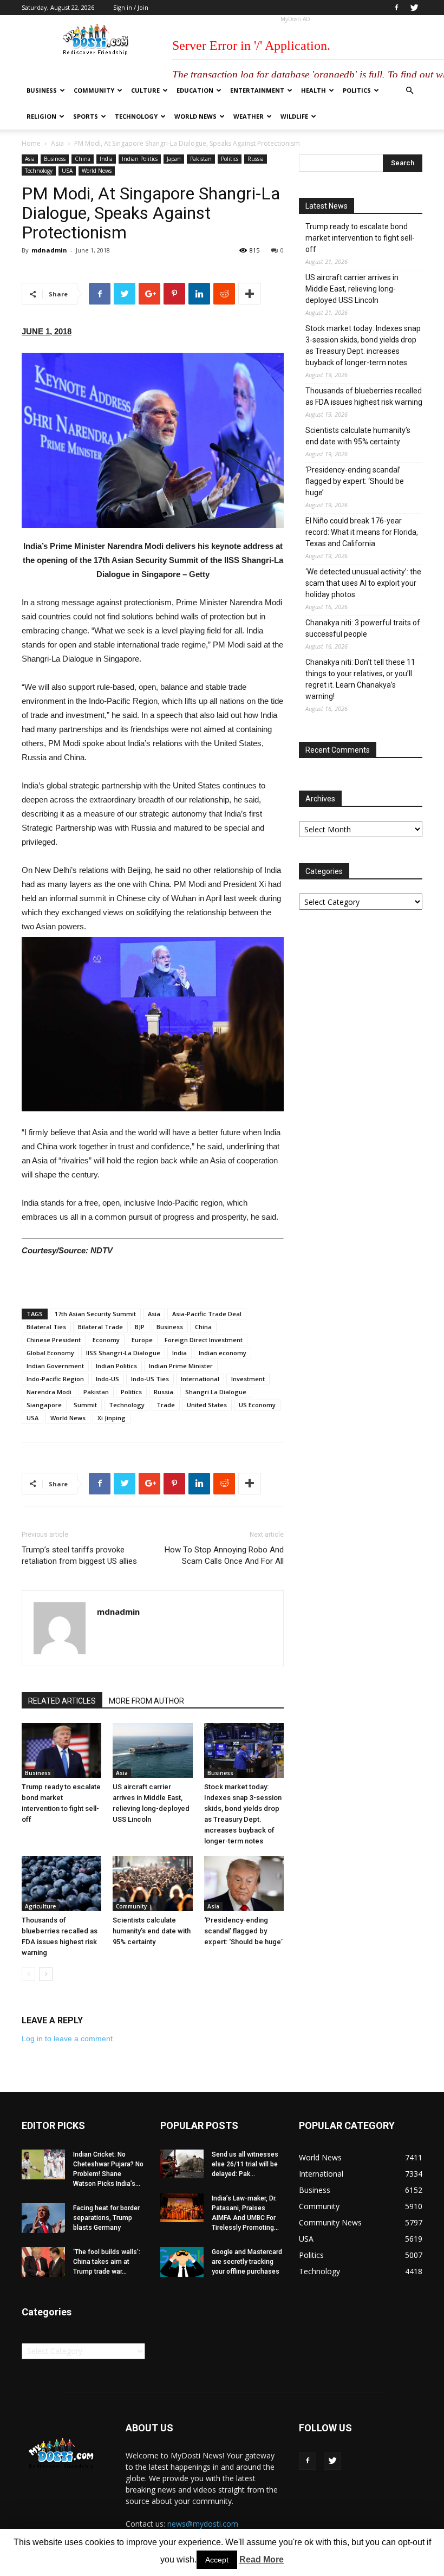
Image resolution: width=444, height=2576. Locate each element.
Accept (217, 2560)
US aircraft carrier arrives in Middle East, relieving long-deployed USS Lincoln (352, 289)
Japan (174, 159)
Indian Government (55, 1366)
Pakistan (201, 159)
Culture (145, 90)
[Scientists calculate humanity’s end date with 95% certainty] (152, 1883)
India (106, 159)
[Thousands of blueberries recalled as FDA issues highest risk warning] (61, 1883)
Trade (166, 1405)
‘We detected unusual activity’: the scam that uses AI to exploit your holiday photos (363, 583)
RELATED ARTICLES (62, 1701)
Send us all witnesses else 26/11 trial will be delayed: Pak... (245, 2164)
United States (207, 1405)
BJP (140, 1327)
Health (314, 90)
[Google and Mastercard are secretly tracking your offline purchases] (182, 2262)
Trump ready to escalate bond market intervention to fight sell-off (360, 238)
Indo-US (107, 1379)
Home (31, 143)
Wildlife (294, 116)
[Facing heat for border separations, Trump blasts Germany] (43, 2218)
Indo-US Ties (150, 1379)
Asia (57, 143)
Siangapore (44, 1405)
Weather (249, 116)
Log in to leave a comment (67, 2038)
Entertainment (257, 90)
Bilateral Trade (100, 1327)
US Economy (257, 1405)
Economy (106, 1340)
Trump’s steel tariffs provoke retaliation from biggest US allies (79, 1555)
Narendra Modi (49, 1392)
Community (94, 90)
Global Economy (50, 1353)
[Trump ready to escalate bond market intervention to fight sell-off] (61, 1750)
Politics (357, 90)
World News (195, 116)
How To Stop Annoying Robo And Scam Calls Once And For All (224, 1555)
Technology (136, 116)
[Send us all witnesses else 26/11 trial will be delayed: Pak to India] (182, 2164)
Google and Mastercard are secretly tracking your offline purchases (247, 2262)
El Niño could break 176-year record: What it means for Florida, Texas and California (362, 532)
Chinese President (54, 1340)
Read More (262, 2559)
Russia (256, 159)
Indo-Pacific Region (55, 1379)
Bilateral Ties (46, 1327)
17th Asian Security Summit (95, 1314)
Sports (86, 116)
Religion (41, 116)
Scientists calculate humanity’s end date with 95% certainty (152, 1931)
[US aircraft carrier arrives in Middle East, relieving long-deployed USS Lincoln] (152, 1750)
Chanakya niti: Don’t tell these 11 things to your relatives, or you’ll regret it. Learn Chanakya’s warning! (360, 679)
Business (42, 90)
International (200, 1379)
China (83, 159)
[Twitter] (414, 8)
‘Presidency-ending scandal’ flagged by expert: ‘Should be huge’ (243, 1931)
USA (67, 171)
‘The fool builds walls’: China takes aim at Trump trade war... (107, 2262)
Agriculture (40, 1906)
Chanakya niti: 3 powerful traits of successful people (363, 628)
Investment (248, 1379)
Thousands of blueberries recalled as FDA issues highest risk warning (364, 396)
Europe (142, 1340)
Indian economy (223, 1353)
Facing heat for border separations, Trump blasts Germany (106, 2218)
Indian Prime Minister (181, 1366)
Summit (85, 1405)
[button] (409, 91)
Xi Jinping (112, 1418)
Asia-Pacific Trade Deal (207, 1314)
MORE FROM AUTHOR (146, 1701)
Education (195, 90)
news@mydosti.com (203, 2524)
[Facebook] (396, 8)
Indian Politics (140, 159)
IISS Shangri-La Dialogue (123, 1353)
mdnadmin (49, 250)
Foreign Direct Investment (204, 1340)
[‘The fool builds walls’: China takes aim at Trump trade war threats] (43, 2262)
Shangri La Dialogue (216, 1392)
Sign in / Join (131, 7)
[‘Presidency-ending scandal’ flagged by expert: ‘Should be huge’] (244, 1883)
